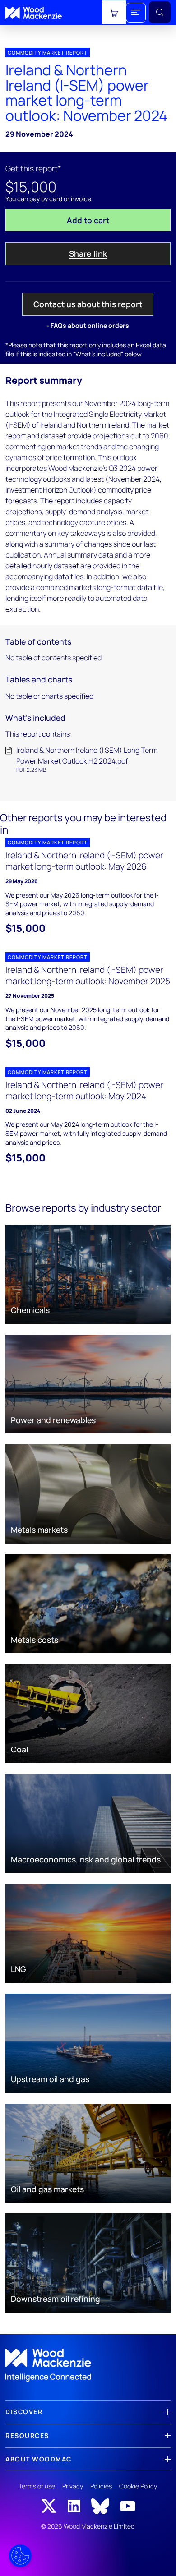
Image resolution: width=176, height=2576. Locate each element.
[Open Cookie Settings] (20, 2556)
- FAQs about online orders (88, 325)
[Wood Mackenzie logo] (34, 13)
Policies (101, 2486)
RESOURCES (27, 2435)
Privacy (73, 2486)
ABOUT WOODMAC (39, 2459)
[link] (88, 2365)
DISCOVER (24, 2412)
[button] (136, 13)
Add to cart (88, 220)
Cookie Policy (138, 2486)
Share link (88, 253)
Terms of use (37, 2486)
